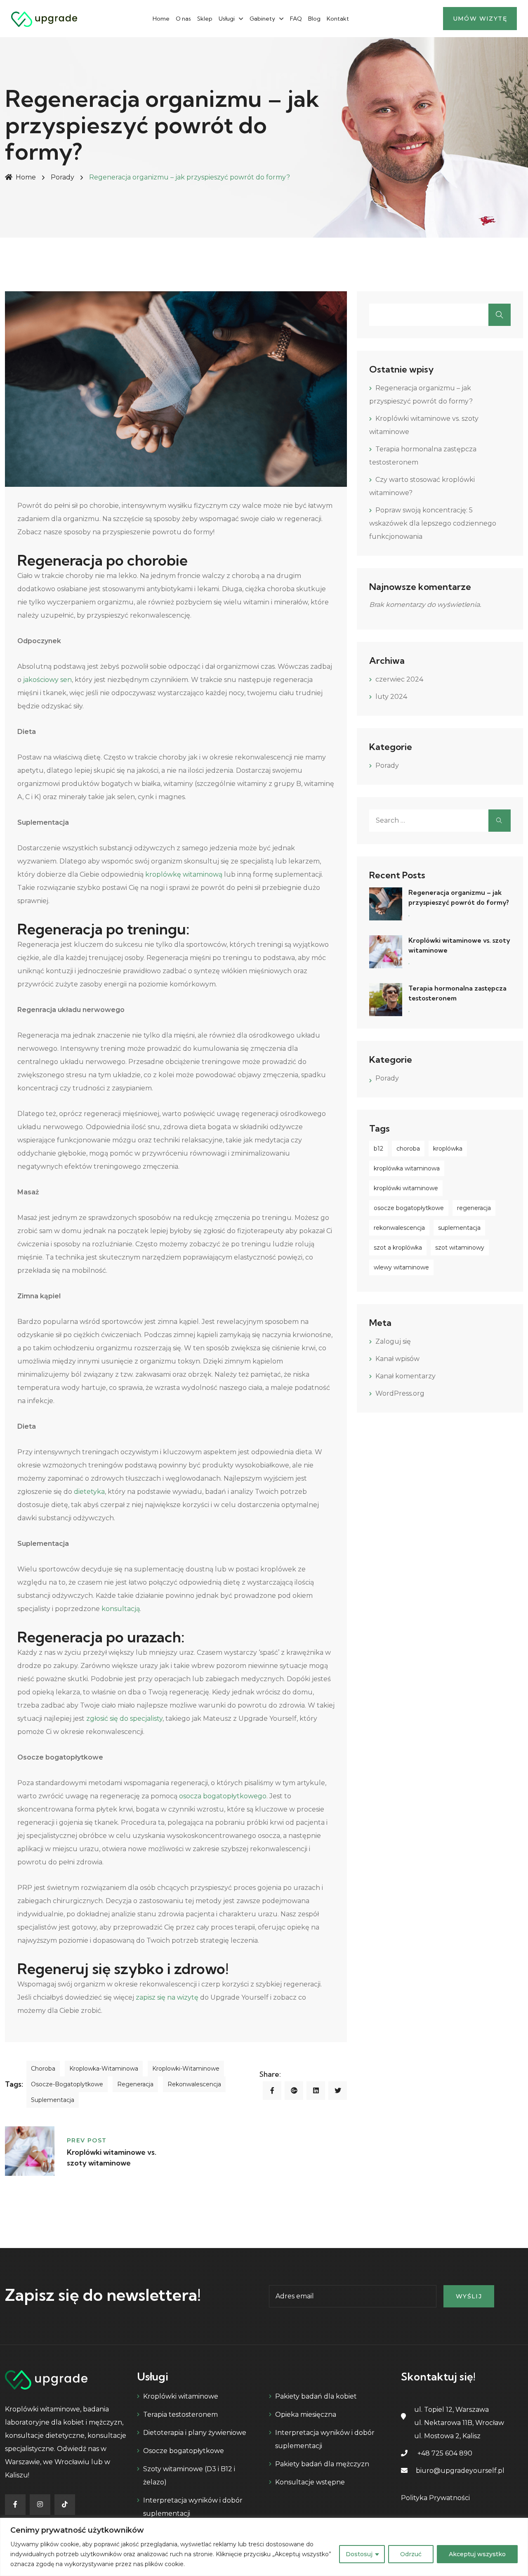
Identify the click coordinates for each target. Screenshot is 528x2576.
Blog (314, 19)
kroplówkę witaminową (183, 874)
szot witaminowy (460, 1248)
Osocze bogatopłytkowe (184, 2451)
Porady (62, 177)
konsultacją (120, 1609)
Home (161, 19)
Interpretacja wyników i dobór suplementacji (193, 2507)
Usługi (227, 19)
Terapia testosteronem (180, 2414)
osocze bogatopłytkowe (409, 1208)
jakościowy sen (47, 680)
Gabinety (262, 19)
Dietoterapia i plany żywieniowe (195, 2433)
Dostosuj (359, 2554)
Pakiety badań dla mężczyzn (322, 2464)
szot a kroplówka (398, 1248)
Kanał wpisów (397, 1359)
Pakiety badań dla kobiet (316, 2396)
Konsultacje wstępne (310, 2482)
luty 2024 (391, 697)
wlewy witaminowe (401, 1267)
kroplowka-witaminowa (104, 2069)
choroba (43, 2069)
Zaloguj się (393, 1341)
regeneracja (135, 2084)
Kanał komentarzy (405, 1376)
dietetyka (88, 1492)
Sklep (205, 19)
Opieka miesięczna (306, 2414)
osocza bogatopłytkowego (222, 1796)
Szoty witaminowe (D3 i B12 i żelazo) (189, 2476)
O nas (183, 19)
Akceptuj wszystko (477, 2554)
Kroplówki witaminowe (181, 2396)
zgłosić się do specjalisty (124, 1719)
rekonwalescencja (194, 2084)
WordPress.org (400, 1393)
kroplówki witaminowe (406, 1188)
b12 (378, 1149)
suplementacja (53, 2100)
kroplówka (448, 1149)
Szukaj (500, 315)
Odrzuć (411, 2554)
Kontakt (338, 19)
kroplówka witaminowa (407, 1168)
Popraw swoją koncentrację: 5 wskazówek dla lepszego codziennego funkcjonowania (433, 523)
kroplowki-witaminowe (186, 2069)
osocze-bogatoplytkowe (67, 2084)
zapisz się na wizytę (166, 1997)
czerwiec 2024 (399, 679)
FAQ (296, 19)
